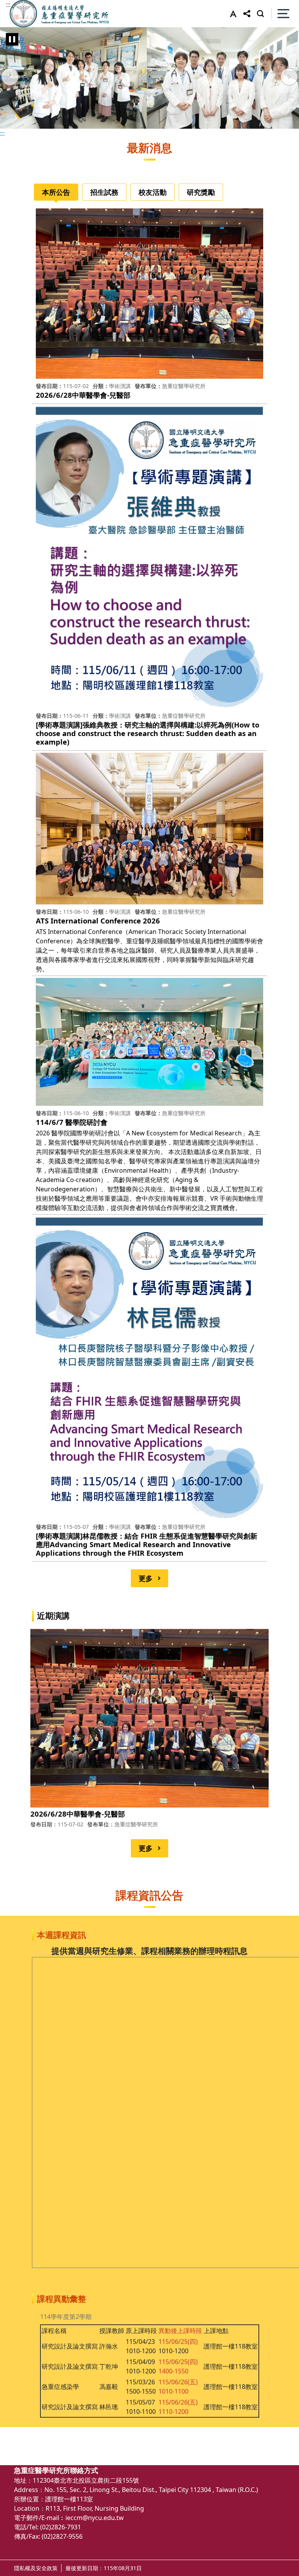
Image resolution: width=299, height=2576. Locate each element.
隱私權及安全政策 (36, 2568)
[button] (231, 14)
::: (8, 5)
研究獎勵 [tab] (201, 192)
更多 (146, 1578)
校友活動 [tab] (153, 192)
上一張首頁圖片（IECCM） (10, 78)
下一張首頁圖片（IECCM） (289, 78)
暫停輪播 (12, 39)
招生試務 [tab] (104, 192)
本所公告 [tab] (56, 192)
